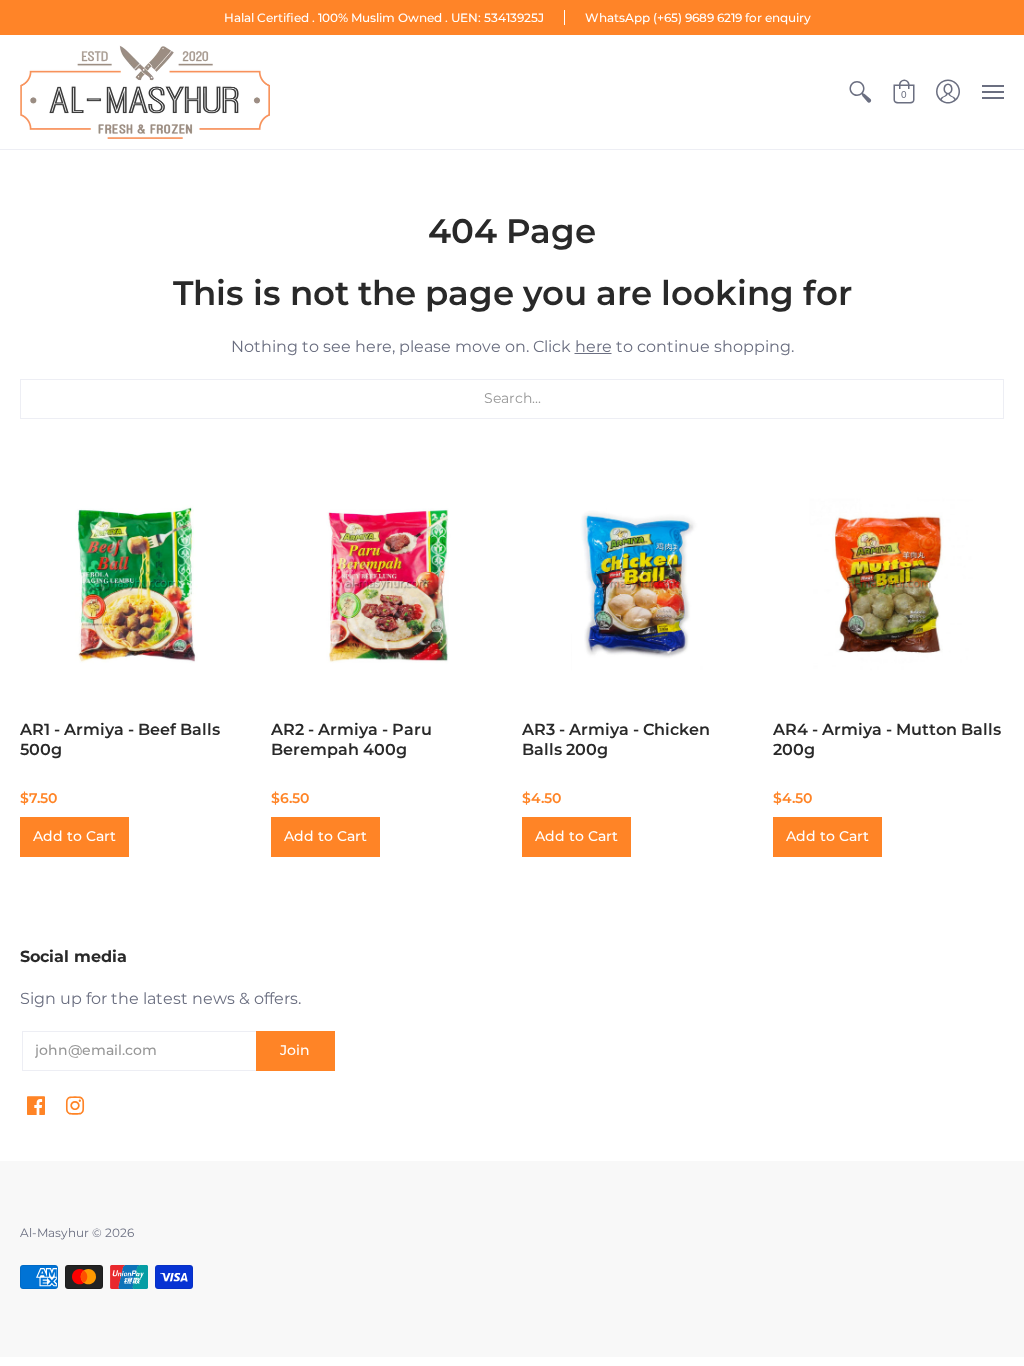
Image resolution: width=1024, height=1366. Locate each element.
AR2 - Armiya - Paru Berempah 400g (351, 739)
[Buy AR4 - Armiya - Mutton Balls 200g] (888, 584)
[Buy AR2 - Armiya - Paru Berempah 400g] (386, 584)
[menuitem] (860, 92)
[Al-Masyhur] (145, 92)
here (593, 346)
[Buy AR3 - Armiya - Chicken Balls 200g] (637, 584)
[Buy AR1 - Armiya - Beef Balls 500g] (135, 584)
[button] (860, 92)
